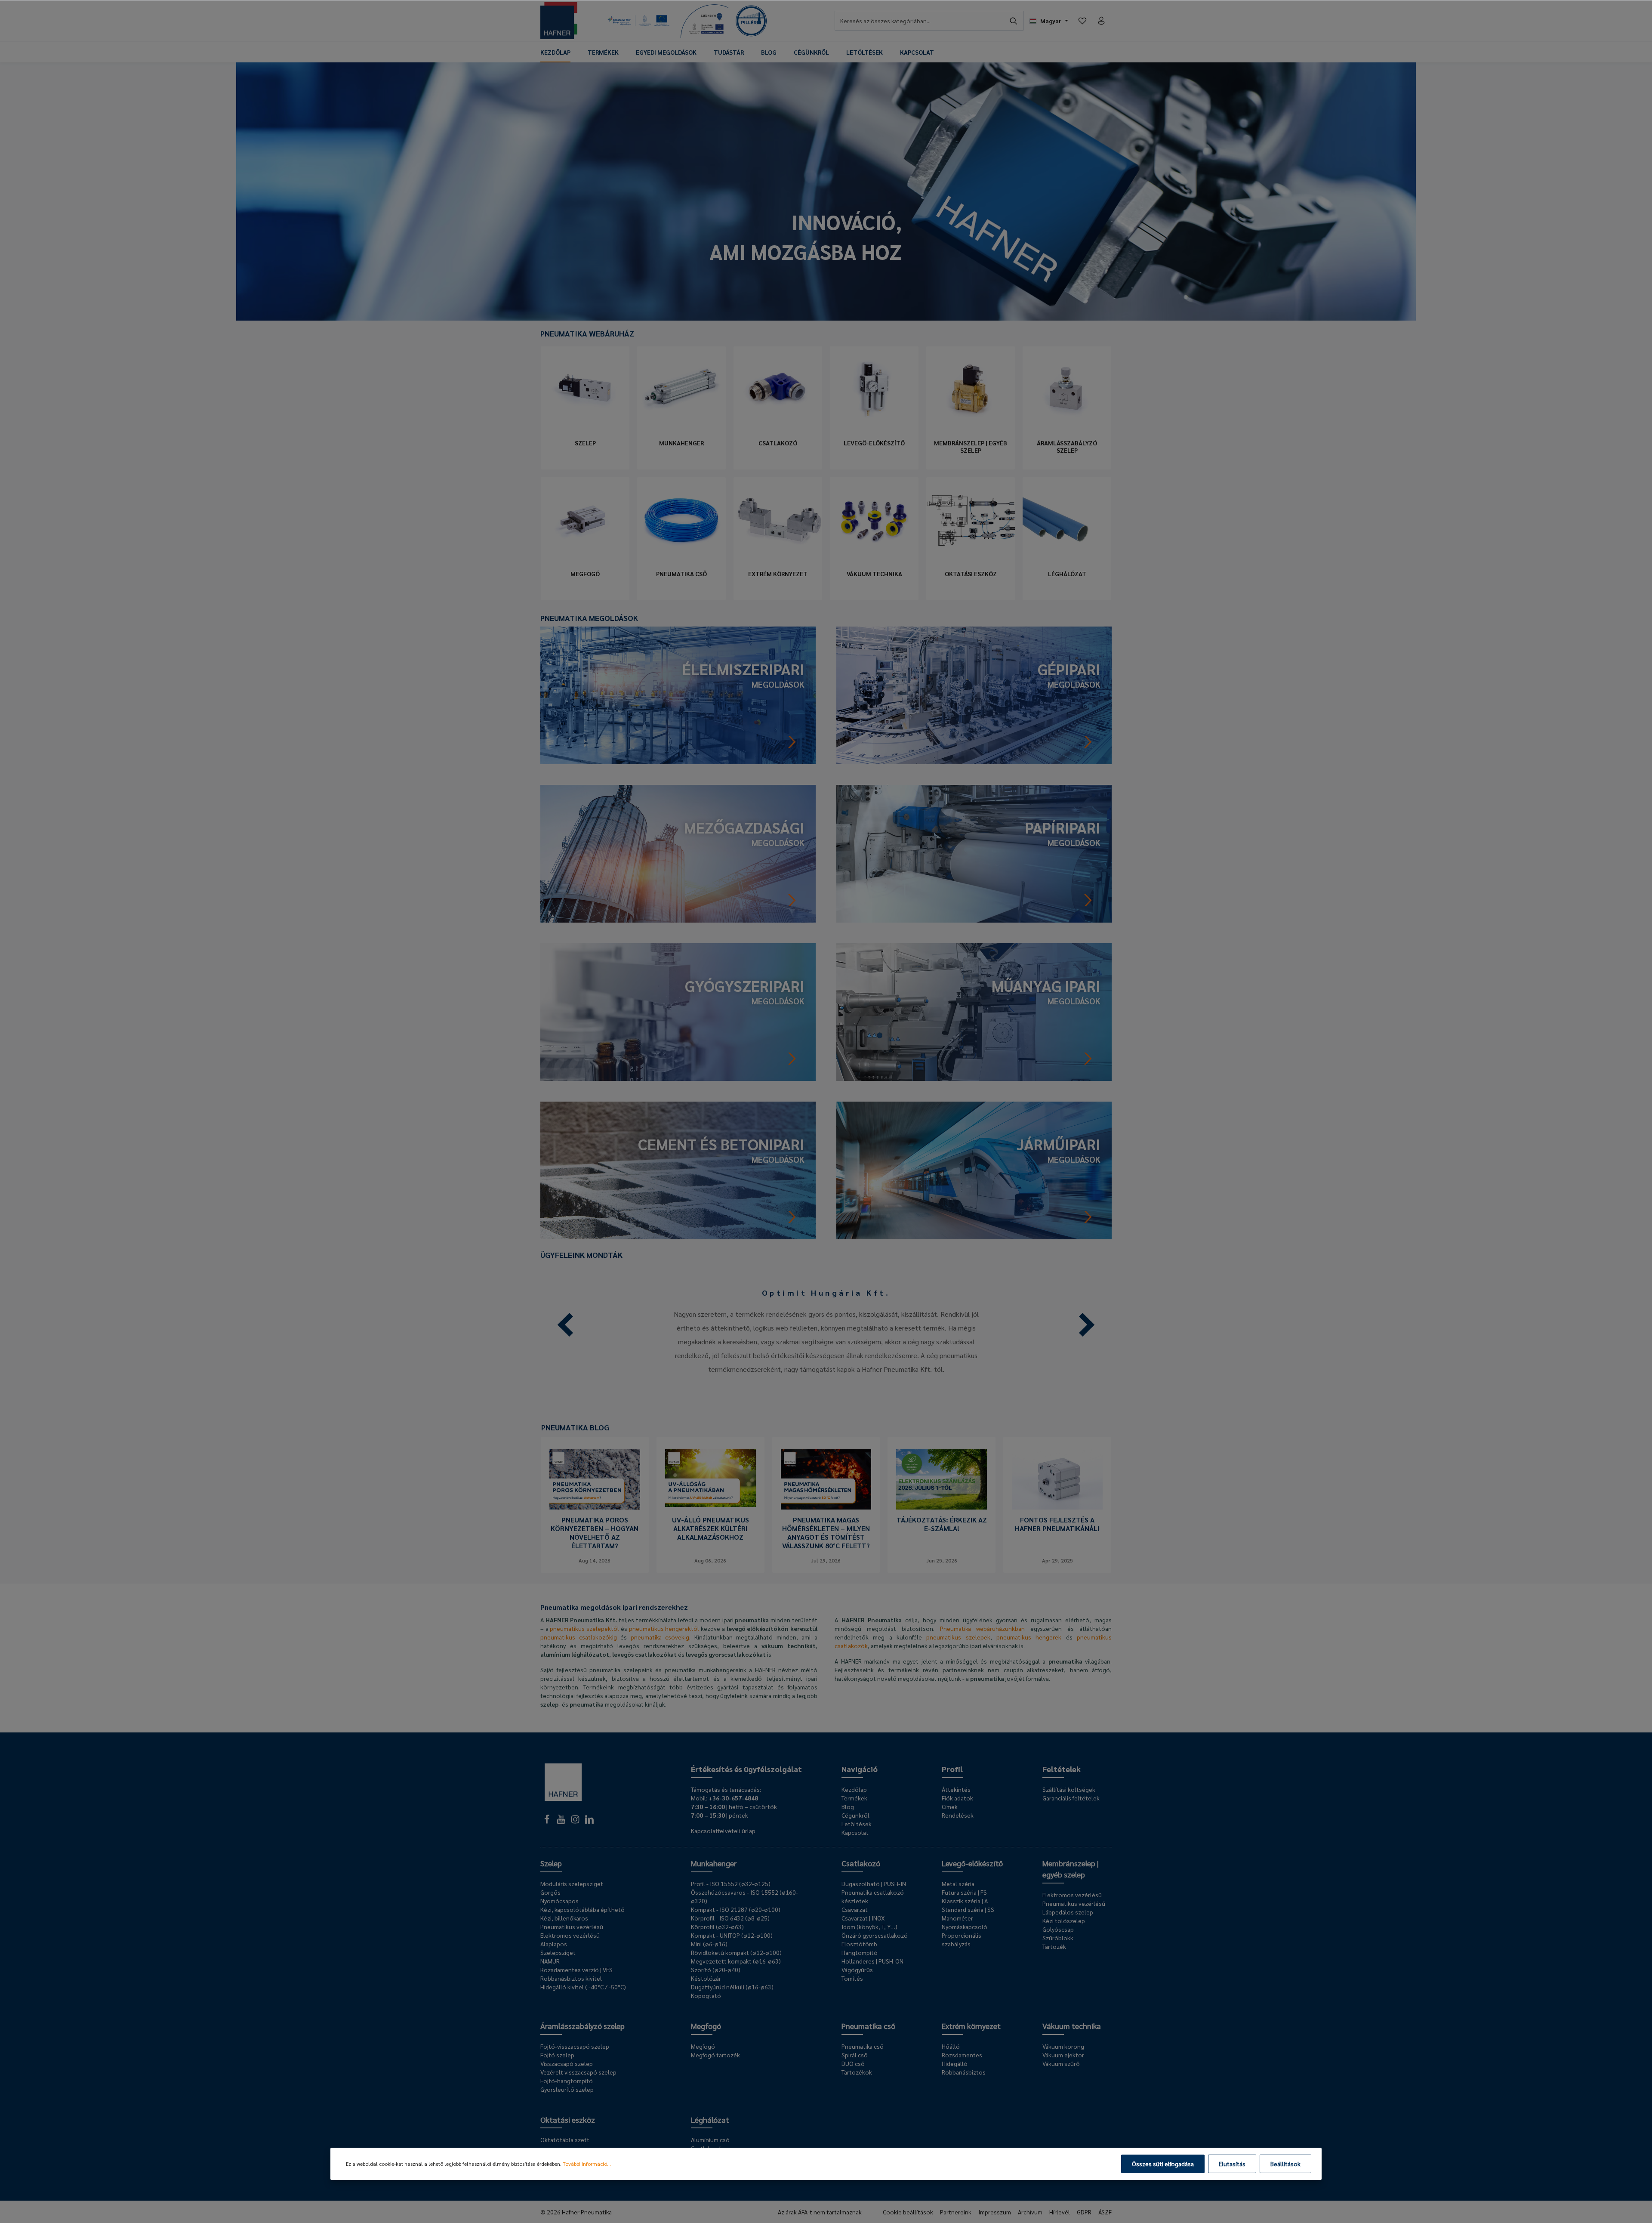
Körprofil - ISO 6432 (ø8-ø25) (730, 1918)
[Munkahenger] (681, 389)
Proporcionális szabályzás (962, 1939)
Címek (950, 1806)
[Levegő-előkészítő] (874, 389)
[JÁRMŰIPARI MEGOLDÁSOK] (974, 1169)
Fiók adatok (957, 1798)
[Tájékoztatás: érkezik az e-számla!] (942, 1479)
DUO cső (853, 2063)
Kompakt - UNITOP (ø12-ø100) (732, 1935)
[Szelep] (585, 389)
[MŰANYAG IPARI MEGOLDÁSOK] (974, 1011)
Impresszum (995, 2212)
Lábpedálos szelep (1068, 1912)
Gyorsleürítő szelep (567, 2089)
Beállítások (1285, 2164)
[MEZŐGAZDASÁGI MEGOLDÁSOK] (678, 853)
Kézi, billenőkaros (564, 1918)
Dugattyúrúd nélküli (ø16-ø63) (732, 1987)
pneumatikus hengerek (1029, 1637)
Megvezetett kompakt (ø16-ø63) (736, 1961)
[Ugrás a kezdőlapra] (559, 21)
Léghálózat (1067, 574)
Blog (848, 1806)
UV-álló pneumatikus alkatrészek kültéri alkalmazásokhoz (710, 1528)
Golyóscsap (1058, 1929)
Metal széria (958, 1883)
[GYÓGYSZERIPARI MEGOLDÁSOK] (678, 1011)
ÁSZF (1105, 2212)
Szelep (585, 443)
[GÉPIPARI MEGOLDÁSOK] (974, 694)
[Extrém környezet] (778, 520)
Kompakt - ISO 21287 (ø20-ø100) (736, 1909)
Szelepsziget (558, 1952)
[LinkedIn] (589, 1822)
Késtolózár (706, 1978)
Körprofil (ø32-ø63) (717, 1927)
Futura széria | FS (964, 1892)
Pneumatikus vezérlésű (572, 1927)
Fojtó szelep (557, 2055)
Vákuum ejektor (1063, 2055)
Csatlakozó (778, 443)
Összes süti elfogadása (1163, 2164)
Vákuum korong (1063, 2046)
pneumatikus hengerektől (664, 1628)
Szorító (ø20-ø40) (716, 1970)
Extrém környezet (778, 574)
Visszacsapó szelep (567, 2063)
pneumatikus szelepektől (584, 1628)
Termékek (854, 1798)
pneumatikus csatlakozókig (579, 1637)
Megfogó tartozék (715, 2055)
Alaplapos (554, 1944)
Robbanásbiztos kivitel (571, 1978)
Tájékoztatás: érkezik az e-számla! (942, 1524)
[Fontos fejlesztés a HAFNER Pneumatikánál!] (1057, 1479)
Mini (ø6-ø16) (709, 1944)
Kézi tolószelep (1064, 1920)
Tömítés (852, 1978)
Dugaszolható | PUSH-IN (874, 1883)
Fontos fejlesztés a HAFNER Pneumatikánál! (1057, 1524)
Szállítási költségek (1069, 1789)
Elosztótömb (859, 1944)
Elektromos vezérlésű (570, 1935)
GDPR (1084, 2212)
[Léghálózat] (1067, 520)
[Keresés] (1014, 21)
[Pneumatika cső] (681, 520)
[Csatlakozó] (778, 389)
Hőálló (951, 2046)
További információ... (587, 2164)
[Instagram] (576, 1822)
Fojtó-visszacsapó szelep (575, 2046)
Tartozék (1054, 1946)
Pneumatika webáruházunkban (983, 1628)
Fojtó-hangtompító (567, 2081)
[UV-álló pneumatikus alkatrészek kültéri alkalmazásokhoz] (710, 1479)
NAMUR (550, 1961)
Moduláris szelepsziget (572, 1883)
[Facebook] (547, 1822)
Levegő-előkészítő (874, 443)
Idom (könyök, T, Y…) (869, 1927)
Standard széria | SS (968, 1909)
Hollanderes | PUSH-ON (872, 1961)
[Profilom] (1101, 21)
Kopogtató (706, 1995)
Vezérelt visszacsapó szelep (578, 2072)
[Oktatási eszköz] (971, 520)
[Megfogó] (585, 520)
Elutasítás (1232, 2164)
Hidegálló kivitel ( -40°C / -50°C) (583, 1987)
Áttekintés (956, 1789)
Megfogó (585, 574)
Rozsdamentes (962, 2055)
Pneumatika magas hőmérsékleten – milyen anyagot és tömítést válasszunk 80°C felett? (826, 1533)
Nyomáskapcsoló (965, 1927)
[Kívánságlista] (1082, 21)
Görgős (550, 1892)
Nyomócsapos (559, 1901)
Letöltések (857, 1824)
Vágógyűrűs (857, 1970)
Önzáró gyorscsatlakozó (875, 1935)
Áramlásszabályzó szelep (1067, 447)
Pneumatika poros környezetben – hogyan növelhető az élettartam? (595, 1533)
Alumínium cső (710, 2140)
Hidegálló (955, 2063)
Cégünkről (855, 1815)
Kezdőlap (854, 1789)
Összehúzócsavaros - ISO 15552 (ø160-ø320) (744, 1896)
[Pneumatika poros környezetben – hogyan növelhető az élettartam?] (595, 1479)
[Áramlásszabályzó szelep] (1067, 389)
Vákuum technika (874, 574)
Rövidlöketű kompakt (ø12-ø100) (736, 1952)
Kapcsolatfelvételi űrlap (723, 1831)
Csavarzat (855, 1909)
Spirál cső (855, 2055)
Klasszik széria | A (965, 1901)
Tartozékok (857, 2072)
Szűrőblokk (1058, 1938)
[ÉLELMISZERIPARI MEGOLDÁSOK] (678, 694)
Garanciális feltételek (1071, 1798)
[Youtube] (562, 1822)
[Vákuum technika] (874, 520)
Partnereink (956, 2212)
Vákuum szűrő (1061, 2063)
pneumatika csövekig (660, 1637)
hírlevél (1060, 2212)
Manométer (957, 1918)
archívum (1030, 2212)
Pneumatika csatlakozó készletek (873, 1896)
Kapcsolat (855, 1832)
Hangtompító (860, 1952)
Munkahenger (681, 443)
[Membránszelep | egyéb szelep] (971, 389)
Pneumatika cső (681, 574)
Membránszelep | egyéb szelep (971, 447)
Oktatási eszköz (971, 574)
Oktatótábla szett (565, 2140)
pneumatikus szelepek (958, 1637)
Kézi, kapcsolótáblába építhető (583, 1909)
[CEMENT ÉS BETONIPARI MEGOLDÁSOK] (678, 1169)
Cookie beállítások (908, 2212)
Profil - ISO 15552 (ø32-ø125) (731, 1883)
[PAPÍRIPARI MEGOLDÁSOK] (974, 853)
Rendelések (958, 1815)
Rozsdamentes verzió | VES (576, 1970)
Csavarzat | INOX (863, 1918)
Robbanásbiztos (964, 2072)
